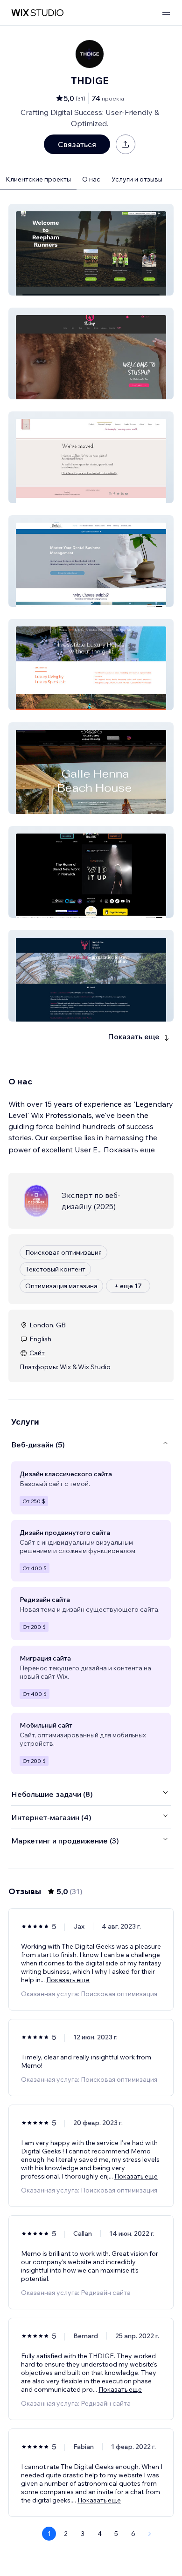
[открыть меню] (166, 13)
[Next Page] (150, 2534)
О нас (91, 179)
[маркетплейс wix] (37, 13)
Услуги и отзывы (137, 179)
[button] (91, 250)
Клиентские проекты (38, 179)
